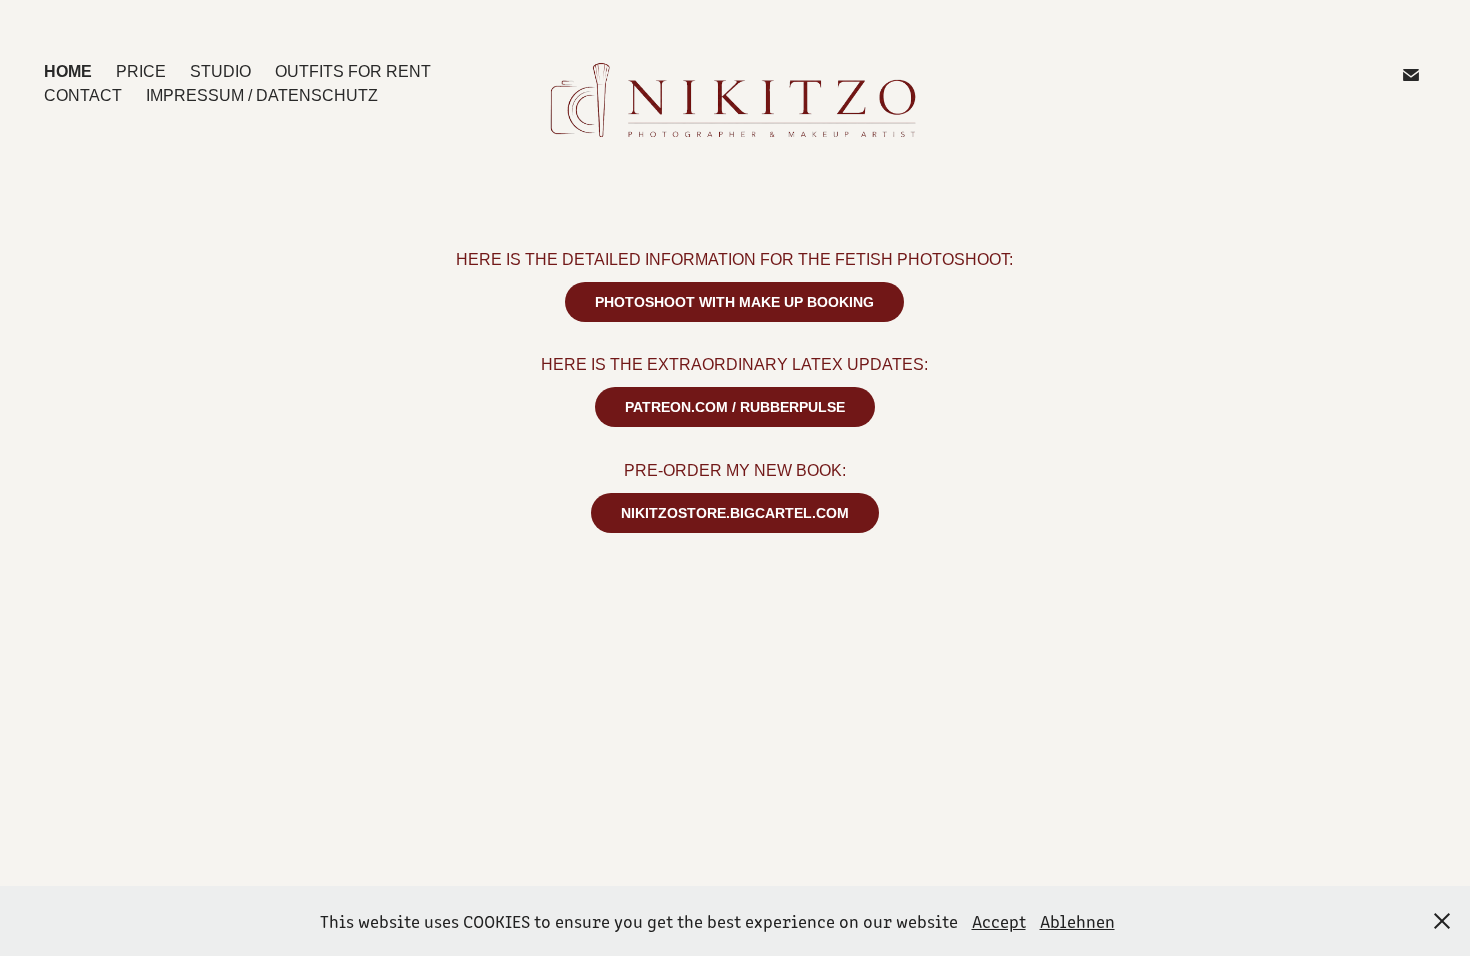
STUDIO (220, 71)
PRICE (141, 71)
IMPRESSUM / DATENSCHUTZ (262, 95)
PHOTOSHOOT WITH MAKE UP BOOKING (734, 302)
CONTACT (83, 95)
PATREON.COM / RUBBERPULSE (735, 407)
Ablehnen (1077, 921)
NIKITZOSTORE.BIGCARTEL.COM (735, 513)
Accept (999, 921)
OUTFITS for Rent (353, 71)
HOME (68, 71)
